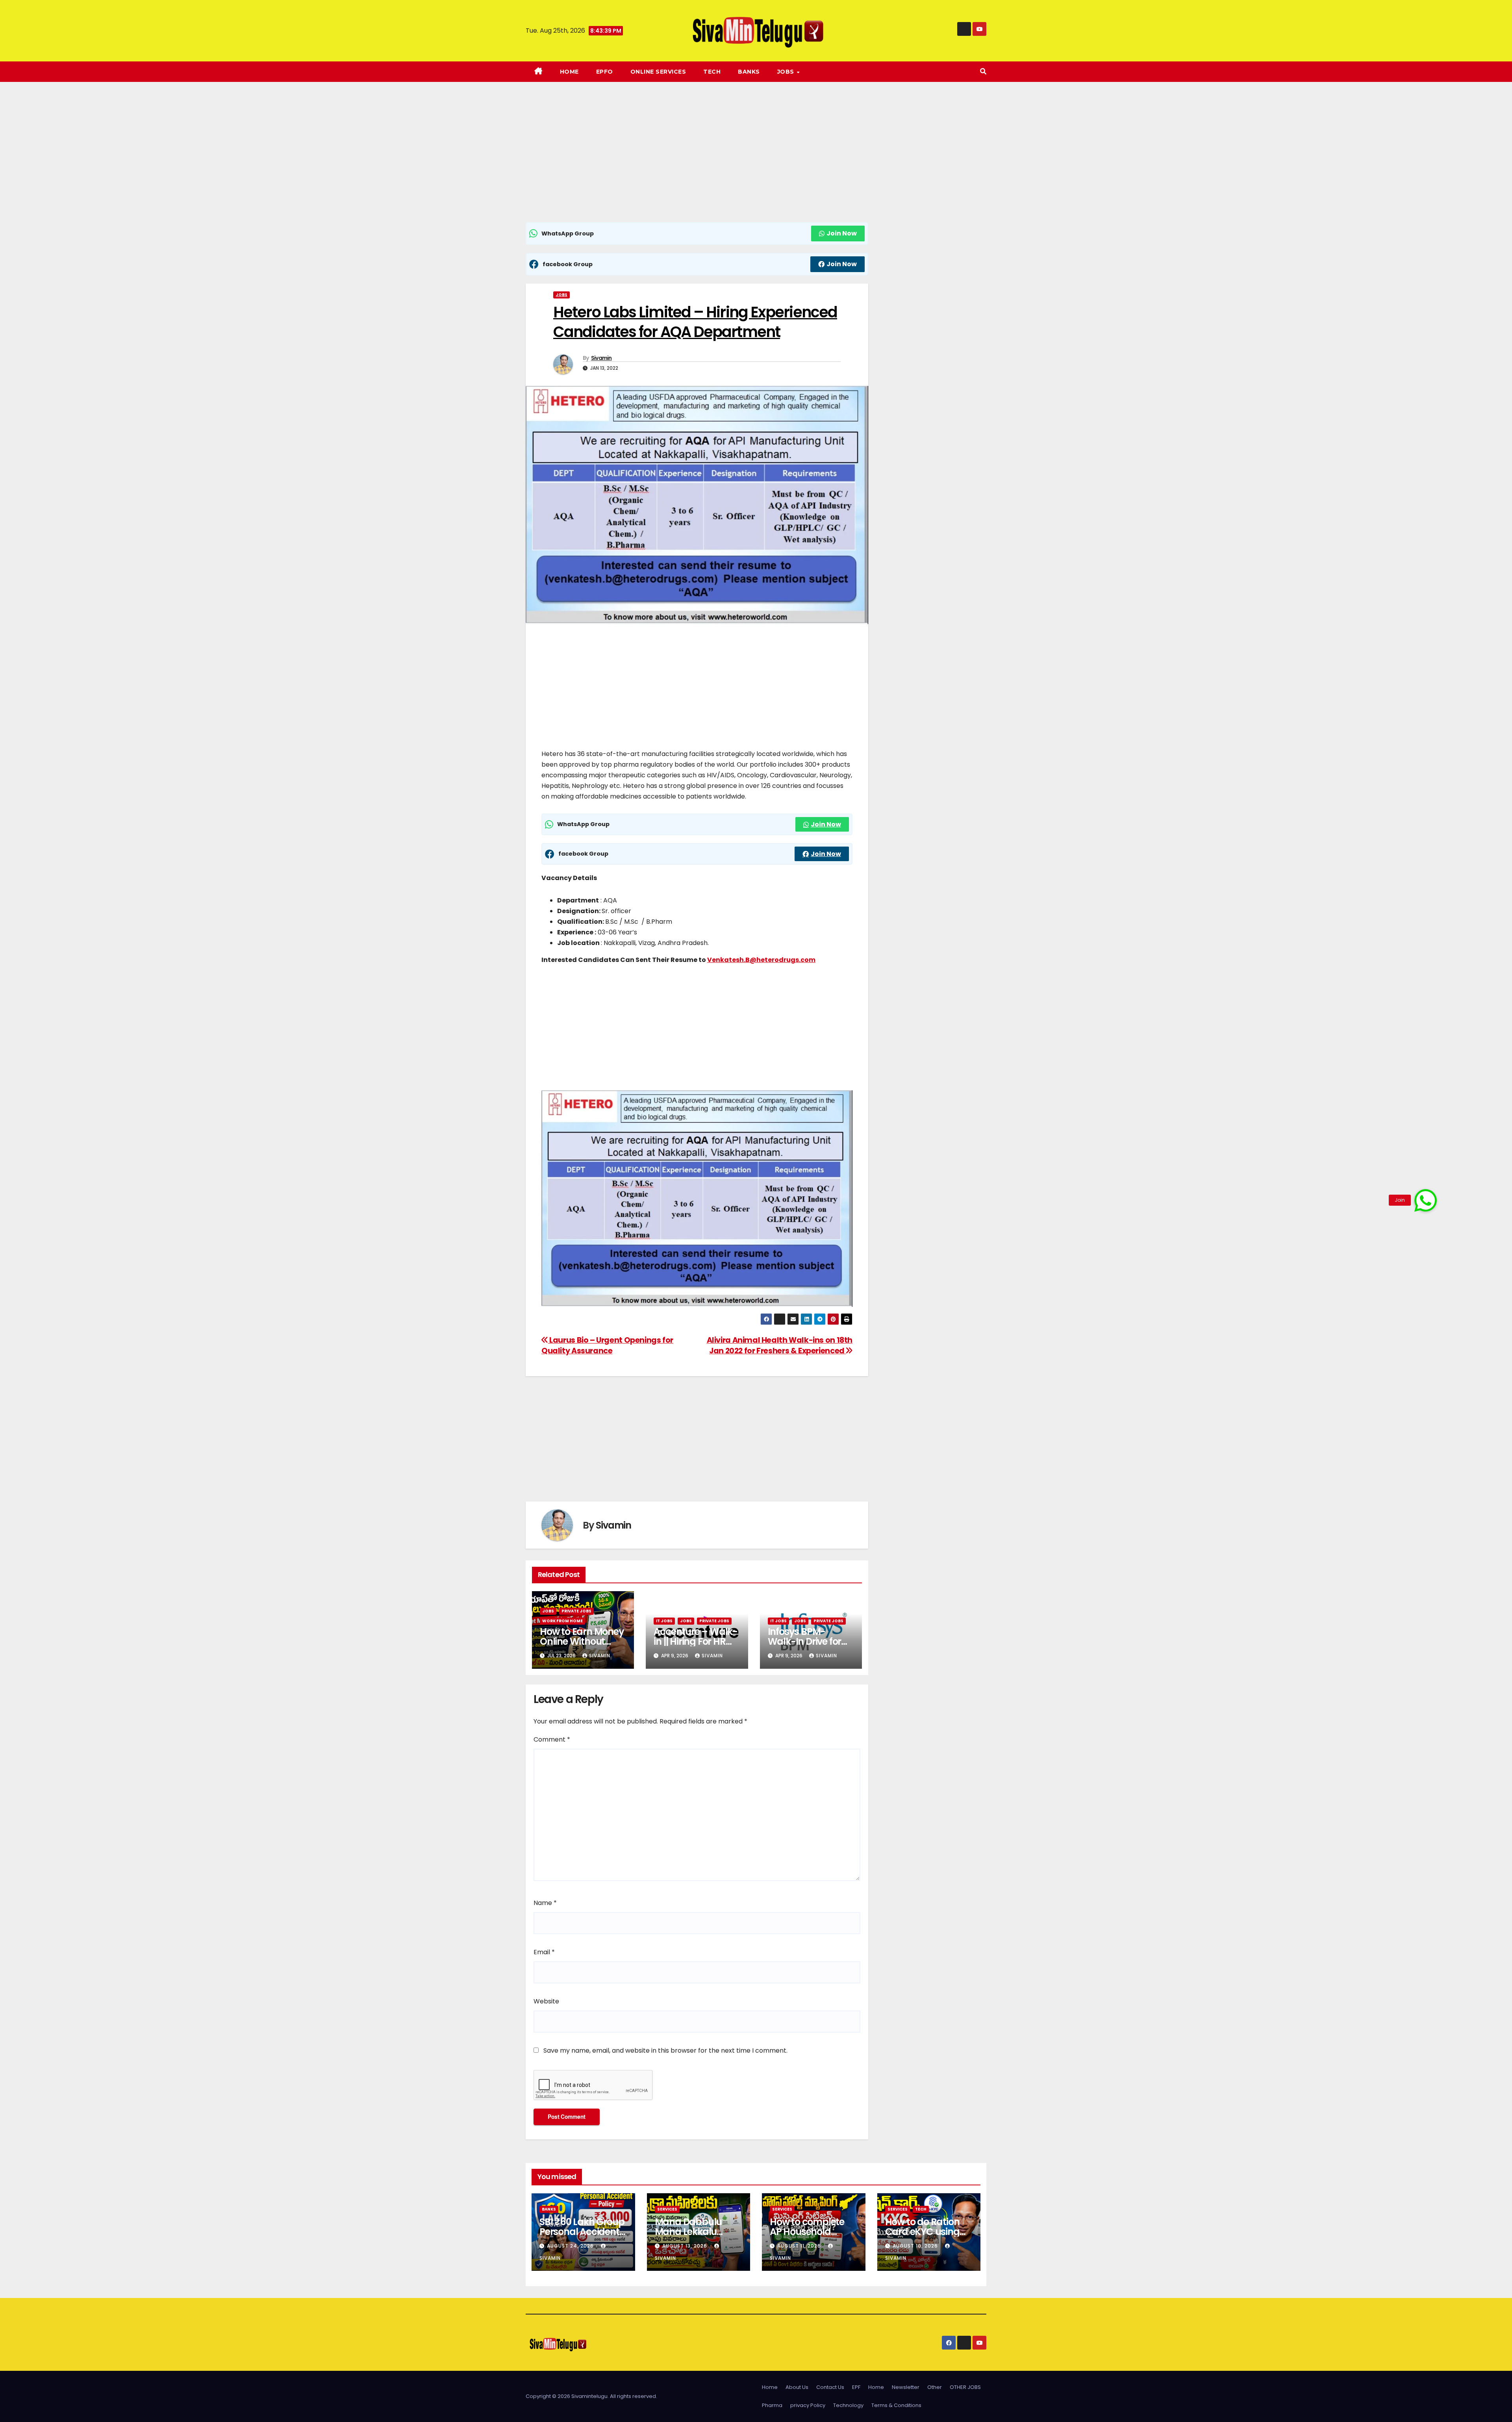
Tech (712, 72)
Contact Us (830, 2387)
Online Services (658, 72)
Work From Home (562, 1621)
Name (545, 1903)
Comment (552, 1739)
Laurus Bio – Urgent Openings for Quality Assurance (607, 1345)
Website (546, 2001)
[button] (983, 71)
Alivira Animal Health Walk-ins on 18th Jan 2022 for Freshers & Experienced (780, 1345)
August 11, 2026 (800, 2246)
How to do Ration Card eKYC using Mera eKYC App (922, 2232)
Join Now (842, 233)
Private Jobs (576, 1611)
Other (935, 2387)
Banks (749, 72)
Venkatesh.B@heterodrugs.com (761, 960)
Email (544, 1952)
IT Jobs (664, 1621)
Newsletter (906, 2387)
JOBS (787, 72)
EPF (856, 2387)
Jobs (561, 295)
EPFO (605, 72)
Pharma (772, 2405)
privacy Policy (808, 2405)
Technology (848, 2405)
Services (667, 2209)
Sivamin (601, 358)
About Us (797, 2387)
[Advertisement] (697, 164)
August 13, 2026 (686, 2246)
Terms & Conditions (896, 2405)
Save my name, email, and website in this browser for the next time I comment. (665, 2050)
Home (569, 72)
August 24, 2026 (571, 2246)
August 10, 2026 (916, 2246)
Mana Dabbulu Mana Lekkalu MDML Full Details (693, 2232)
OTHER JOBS (965, 2387)
